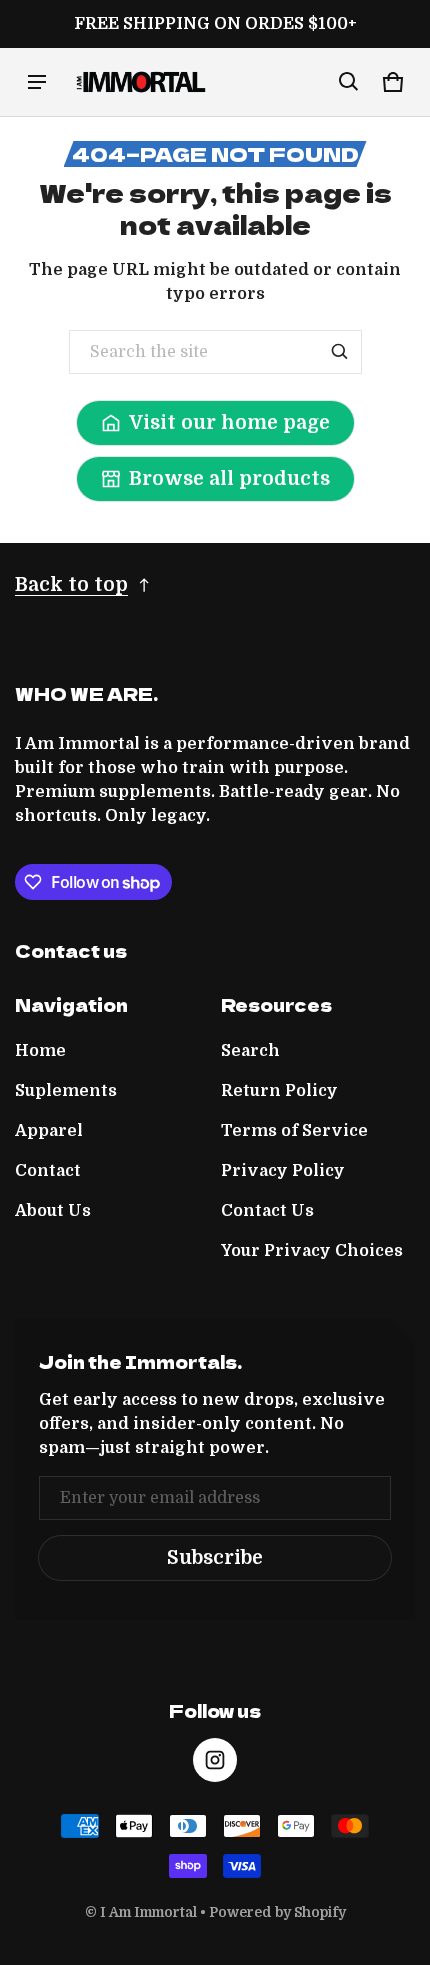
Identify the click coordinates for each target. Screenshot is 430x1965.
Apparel (49, 1131)
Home (40, 1051)
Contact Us (267, 1211)
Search (250, 1051)
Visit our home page (229, 423)
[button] (349, 82)
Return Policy (279, 1091)
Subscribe (215, 1558)
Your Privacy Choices (312, 1251)
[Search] (340, 352)
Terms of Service (294, 1131)
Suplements (66, 1091)
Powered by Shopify (277, 1912)
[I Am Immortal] (141, 82)
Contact (48, 1171)
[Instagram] (215, 1760)
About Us (53, 1211)
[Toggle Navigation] (37, 82)
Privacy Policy (283, 1171)
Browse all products (229, 479)
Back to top (71, 585)
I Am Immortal (148, 1912)
